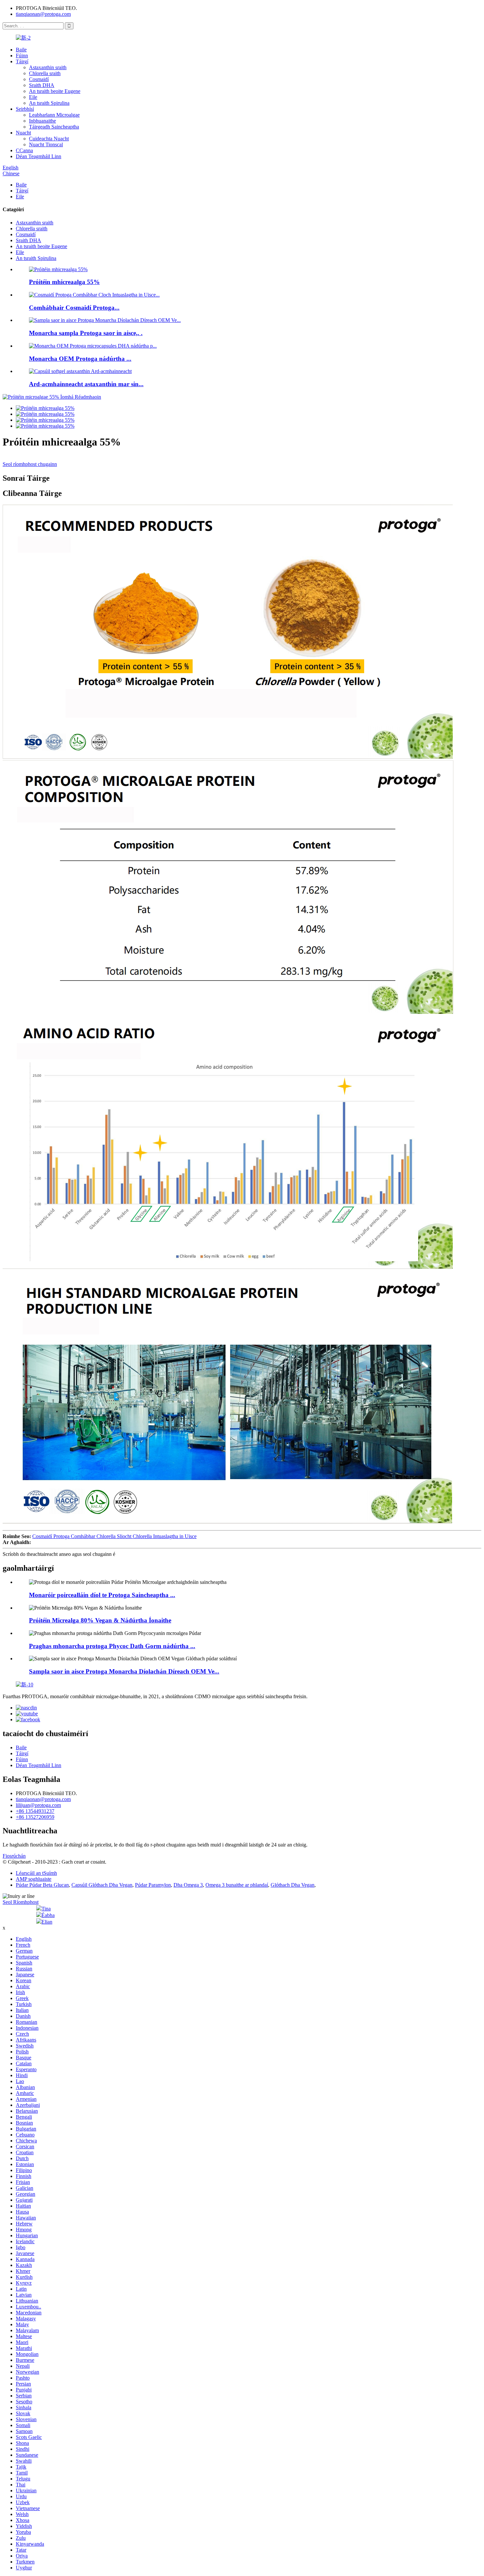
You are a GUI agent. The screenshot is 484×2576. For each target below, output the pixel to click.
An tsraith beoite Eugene (55, 91)
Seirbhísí (25, 109)
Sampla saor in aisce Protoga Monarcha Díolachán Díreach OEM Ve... (124, 1671)
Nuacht (23, 133)
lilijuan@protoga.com (38, 1805)
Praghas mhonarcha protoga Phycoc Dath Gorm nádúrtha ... (112, 1646)
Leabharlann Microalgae (54, 115)
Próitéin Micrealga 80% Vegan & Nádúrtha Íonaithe (100, 1620)
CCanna (24, 150)
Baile (21, 50)
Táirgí (22, 61)
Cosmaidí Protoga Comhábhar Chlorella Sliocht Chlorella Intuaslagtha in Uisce (114, 1536)
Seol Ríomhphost (21, 1902)
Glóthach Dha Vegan (293, 1885)
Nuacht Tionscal (46, 144)
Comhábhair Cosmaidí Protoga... (74, 308)
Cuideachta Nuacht (49, 139)
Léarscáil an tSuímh (36, 1873)
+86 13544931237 (35, 1811)
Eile (33, 97)
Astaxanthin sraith (48, 67)
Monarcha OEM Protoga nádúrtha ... (80, 359)
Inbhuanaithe (42, 121)
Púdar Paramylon (153, 1885)
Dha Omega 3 (188, 1885)
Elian (47, 1922)
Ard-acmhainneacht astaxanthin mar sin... (86, 384)
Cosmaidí (39, 79)
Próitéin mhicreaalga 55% (64, 282)
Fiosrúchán (14, 1856)
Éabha (48, 1915)
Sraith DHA (42, 85)
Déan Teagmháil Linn (39, 156)
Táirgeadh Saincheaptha (54, 127)
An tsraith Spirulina (49, 103)
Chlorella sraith (45, 73)
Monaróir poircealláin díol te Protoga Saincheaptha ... (102, 1595)
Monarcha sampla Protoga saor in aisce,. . (86, 333)
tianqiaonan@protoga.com (43, 14)
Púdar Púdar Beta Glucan (42, 1885)
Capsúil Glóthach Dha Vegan (102, 1885)
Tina (46, 1909)
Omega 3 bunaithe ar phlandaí (237, 1885)
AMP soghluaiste (34, 1879)
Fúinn (22, 56)
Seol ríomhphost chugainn (30, 464)
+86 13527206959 (35, 1817)
